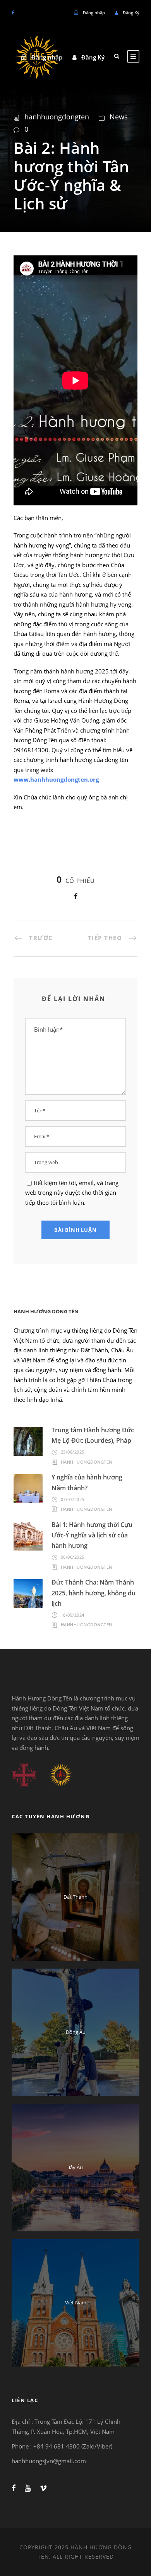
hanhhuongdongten (57, 117)
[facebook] (13, 13)
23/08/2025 (73, 1452)
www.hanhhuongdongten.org (56, 779)
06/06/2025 (73, 1557)
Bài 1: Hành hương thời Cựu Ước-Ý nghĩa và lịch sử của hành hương (92, 1535)
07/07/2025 (73, 1499)
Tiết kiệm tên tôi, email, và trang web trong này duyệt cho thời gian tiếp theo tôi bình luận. (72, 1193)
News (119, 117)
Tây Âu (75, 2167)
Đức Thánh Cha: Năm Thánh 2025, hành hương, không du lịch (94, 1593)
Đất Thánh (75, 1897)
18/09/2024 (73, 1615)
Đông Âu (76, 2032)
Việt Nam (76, 2302)
